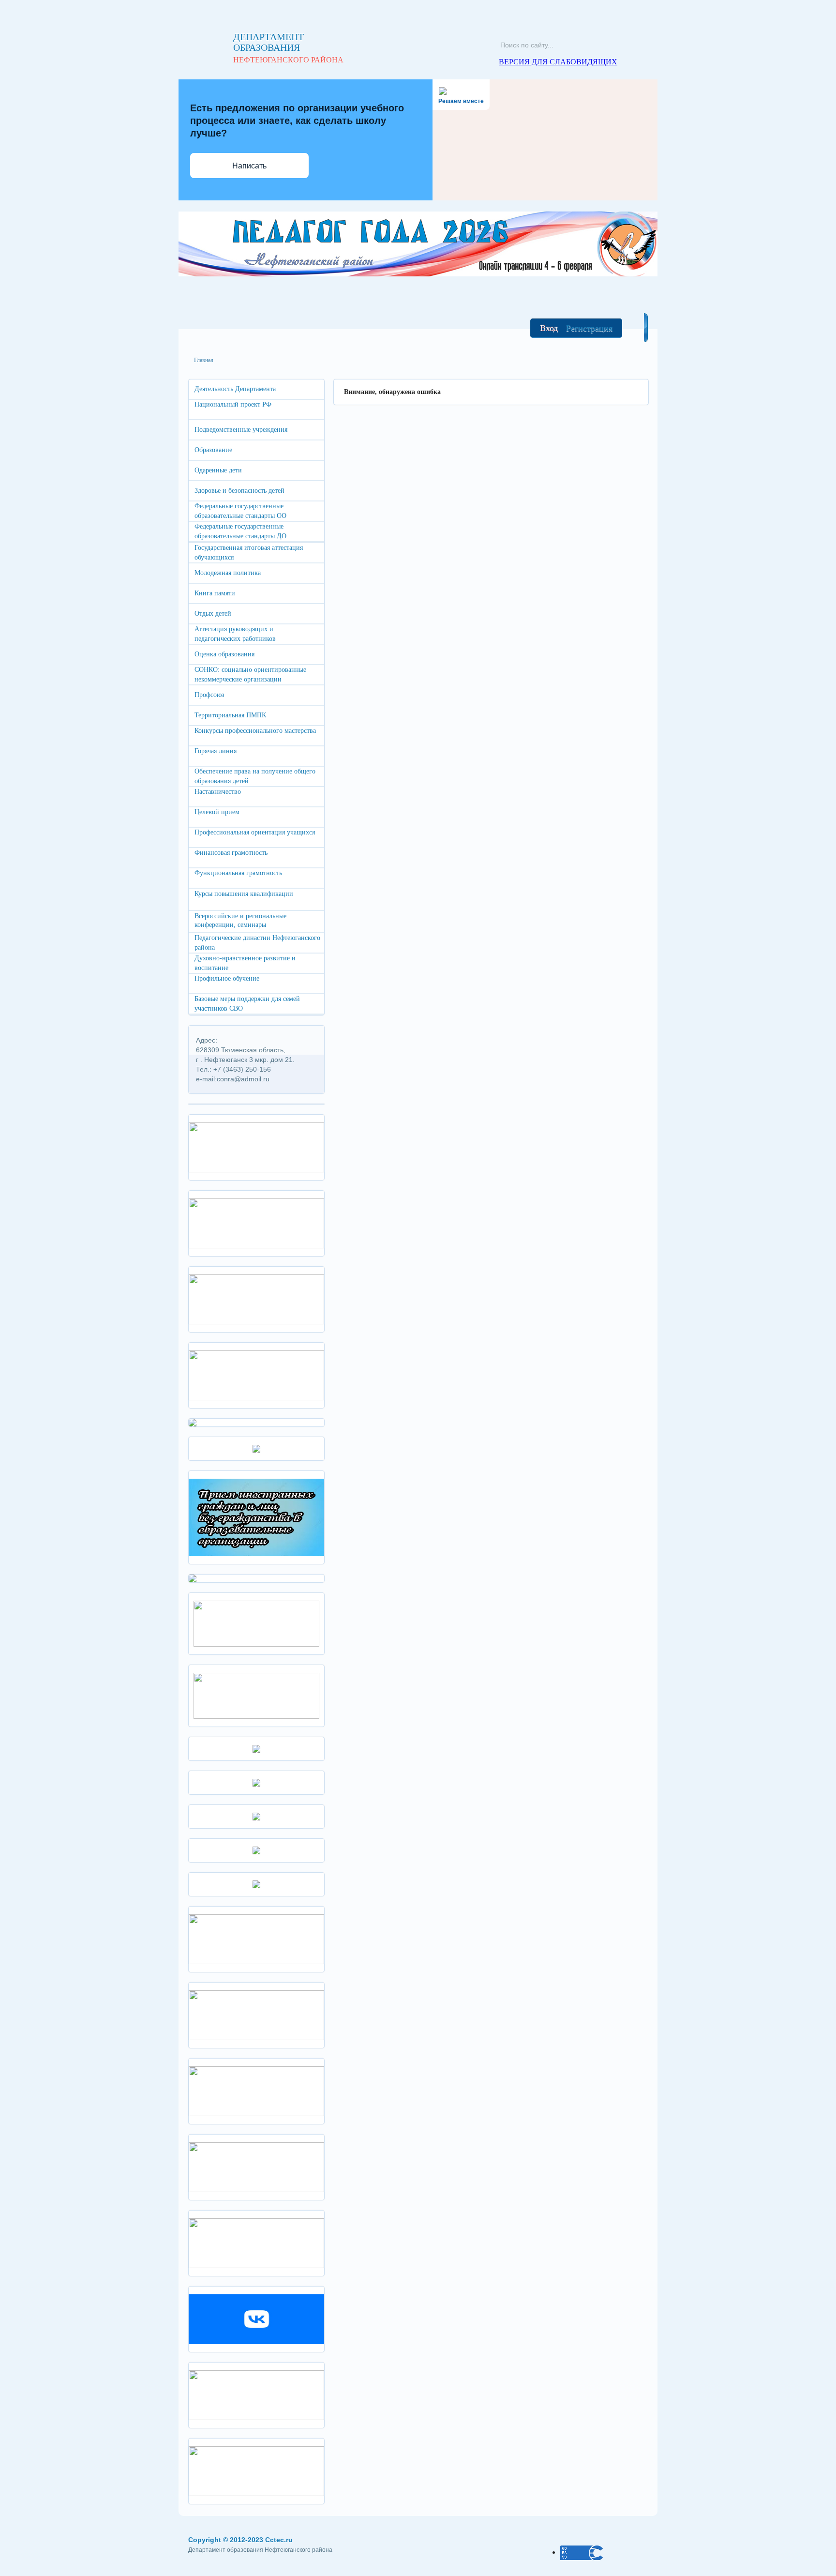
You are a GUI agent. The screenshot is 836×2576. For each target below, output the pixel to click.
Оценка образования (224, 654)
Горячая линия (216, 751)
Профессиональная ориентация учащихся (255, 832)
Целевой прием (217, 812)
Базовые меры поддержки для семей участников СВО (247, 1004)
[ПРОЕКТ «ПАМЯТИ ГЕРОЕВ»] (256, 1695)
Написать (249, 166)
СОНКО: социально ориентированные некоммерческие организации (250, 674)
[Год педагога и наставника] (256, 1222)
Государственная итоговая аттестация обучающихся (249, 553)
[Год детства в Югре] (256, 1850)
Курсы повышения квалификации (244, 894)
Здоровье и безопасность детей (239, 491)
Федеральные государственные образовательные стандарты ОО (240, 511)
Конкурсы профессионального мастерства (255, 731)
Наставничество (218, 792)
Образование (213, 450)
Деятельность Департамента (235, 389)
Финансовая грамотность (231, 853)
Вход (549, 328)
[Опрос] (256, 1623)
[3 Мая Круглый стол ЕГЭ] (256, 1146)
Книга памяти (215, 593)
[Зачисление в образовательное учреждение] (256, 1448)
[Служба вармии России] (256, 2470)
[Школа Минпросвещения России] (256, 1298)
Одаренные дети (218, 470)
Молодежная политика (228, 573)
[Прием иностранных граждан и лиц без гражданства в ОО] (256, 1517)
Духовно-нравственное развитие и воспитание (245, 963)
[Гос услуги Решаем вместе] (256, 1374)
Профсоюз (209, 695)
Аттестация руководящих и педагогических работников (235, 634)
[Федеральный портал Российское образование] (256, 1782)
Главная (204, 360)
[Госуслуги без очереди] (256, 2242)
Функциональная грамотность (238, 873)
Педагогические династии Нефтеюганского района (257, 943)
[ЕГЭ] (193, 1578)
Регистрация (589, 328)
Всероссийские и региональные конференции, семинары (240, 920)
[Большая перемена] (256, 2090)
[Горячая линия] (256, 2014)
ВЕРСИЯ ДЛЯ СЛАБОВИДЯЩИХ (558, 62)
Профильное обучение (227, 978)
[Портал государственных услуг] (256, 1938)
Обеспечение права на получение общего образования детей (255, 776)
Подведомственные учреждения (241, 430)
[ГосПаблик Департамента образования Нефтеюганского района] (256, 2318)
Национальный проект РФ (233, 404)
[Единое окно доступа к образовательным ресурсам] (256, 1748)
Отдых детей (213, 614)
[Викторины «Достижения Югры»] (256, 2394)
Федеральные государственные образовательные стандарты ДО (240, 531)
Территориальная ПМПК (230, 715)
